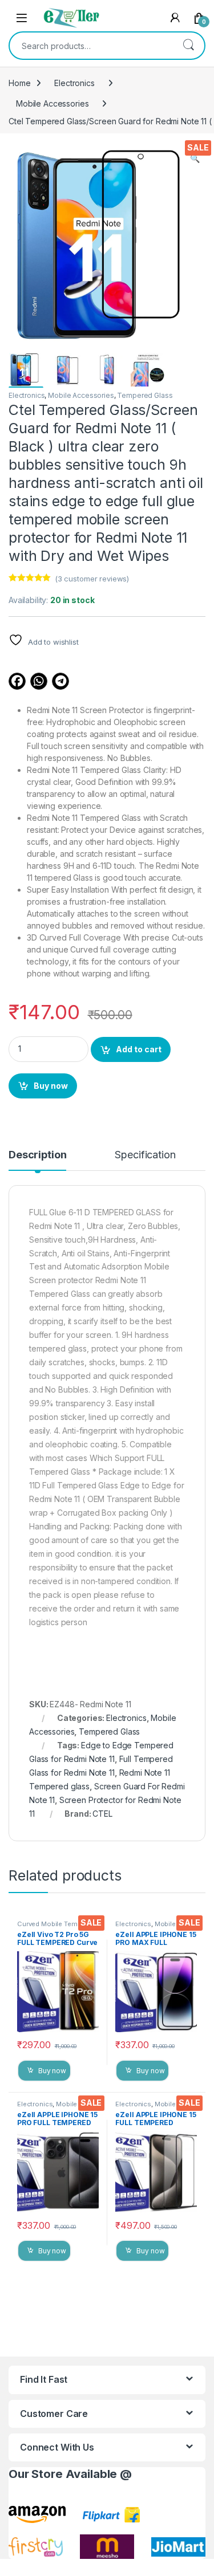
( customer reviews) (92, 579)
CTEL (102, 1814)
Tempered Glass (145, 395)
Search (188, 46)
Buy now (51, 1086)
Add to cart (139, 1049)
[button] (195, 158)
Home (19, 83)
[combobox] (91, 46)
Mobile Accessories (52, 103)
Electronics (74, 83)
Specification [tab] (145, 1155)
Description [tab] (37, 1155)
